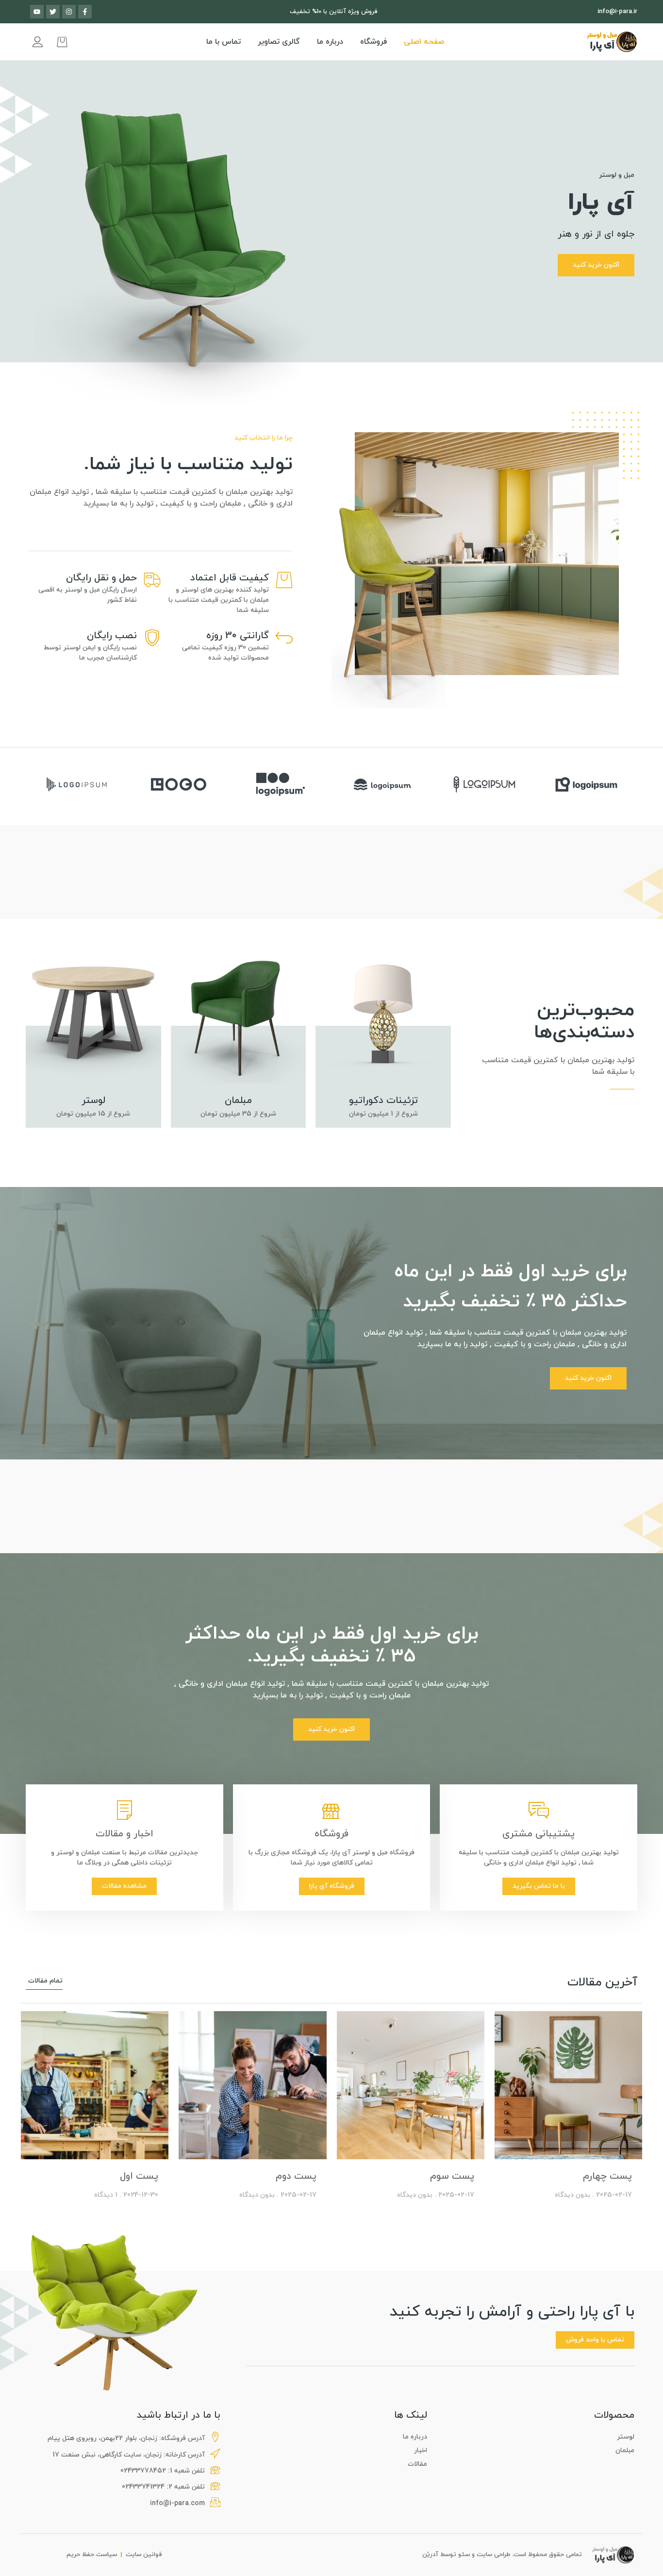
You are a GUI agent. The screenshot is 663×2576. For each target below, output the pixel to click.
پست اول (139, 2176)
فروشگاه (373, 42)
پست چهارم (607, 2176)
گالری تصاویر (279, 42)
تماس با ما (224, 42)
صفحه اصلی (424, 42)
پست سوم (452, 2176)
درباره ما (330, 42)
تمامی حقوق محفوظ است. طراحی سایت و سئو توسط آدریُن (502, 2555)
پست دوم (296, 2176)
